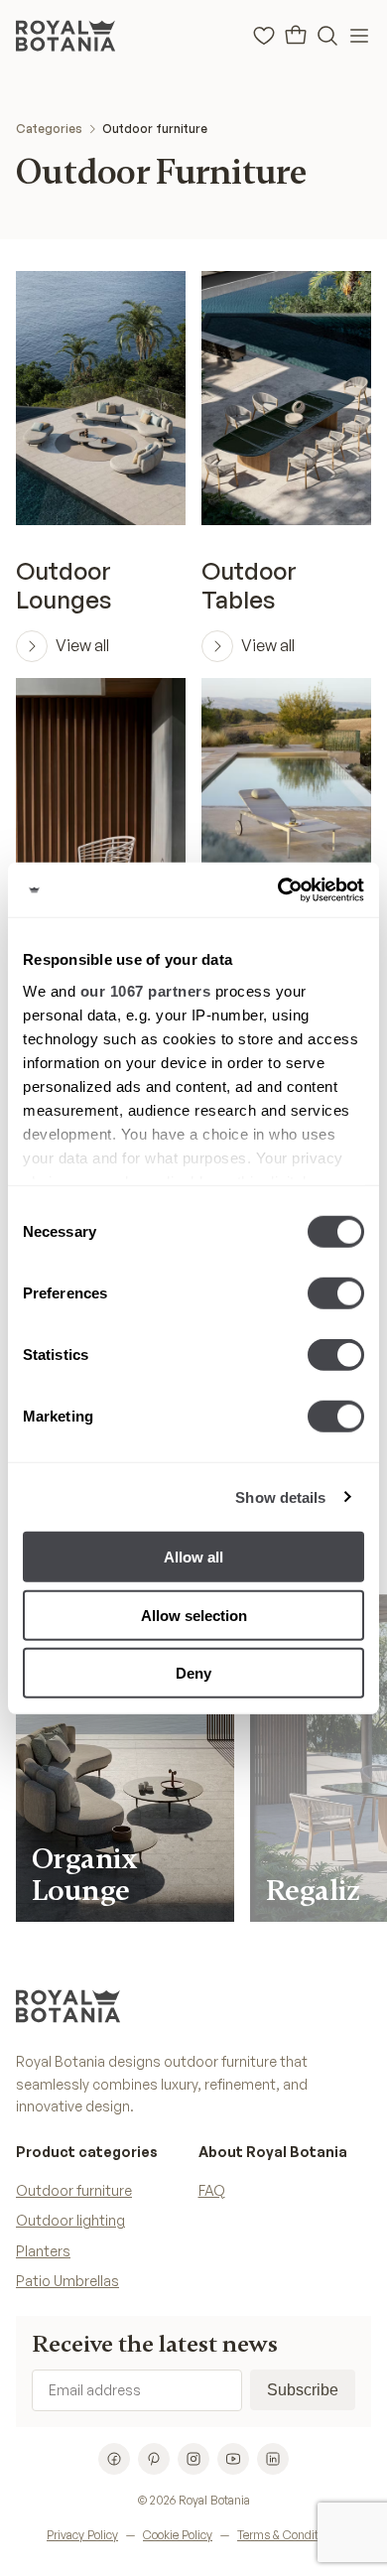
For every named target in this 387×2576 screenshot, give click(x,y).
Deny (193, 1673)
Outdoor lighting (70, 2220)
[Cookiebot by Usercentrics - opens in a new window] (278, 889)
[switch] (336, 1293)
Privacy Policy (82, 2535)
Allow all (193, 1557)
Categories (49, 129)
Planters (43, 2251)
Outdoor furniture (155, 129)
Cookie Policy (178, 2535)
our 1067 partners (146, 990)
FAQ (212, 2190)
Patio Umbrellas (67, 2281)
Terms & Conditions (289, 2535)
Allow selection (194, 1615)
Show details (280, 1496)
